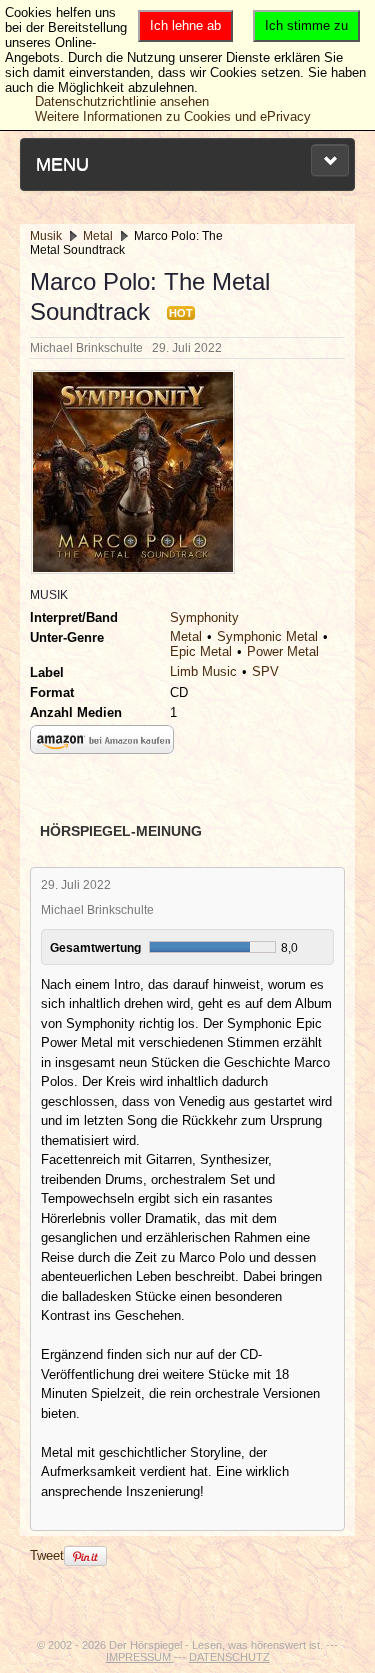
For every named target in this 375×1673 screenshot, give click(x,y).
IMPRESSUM (140, 1657)
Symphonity (204, 617)
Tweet (47, 1555)
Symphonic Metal (267, 636)
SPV (265, 671)
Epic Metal (201, 651)
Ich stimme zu (306, 25)
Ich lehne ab (185, 25)
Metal (186, 636)
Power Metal (283, 651)
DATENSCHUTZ (229, 1657)
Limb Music (203, 671)
